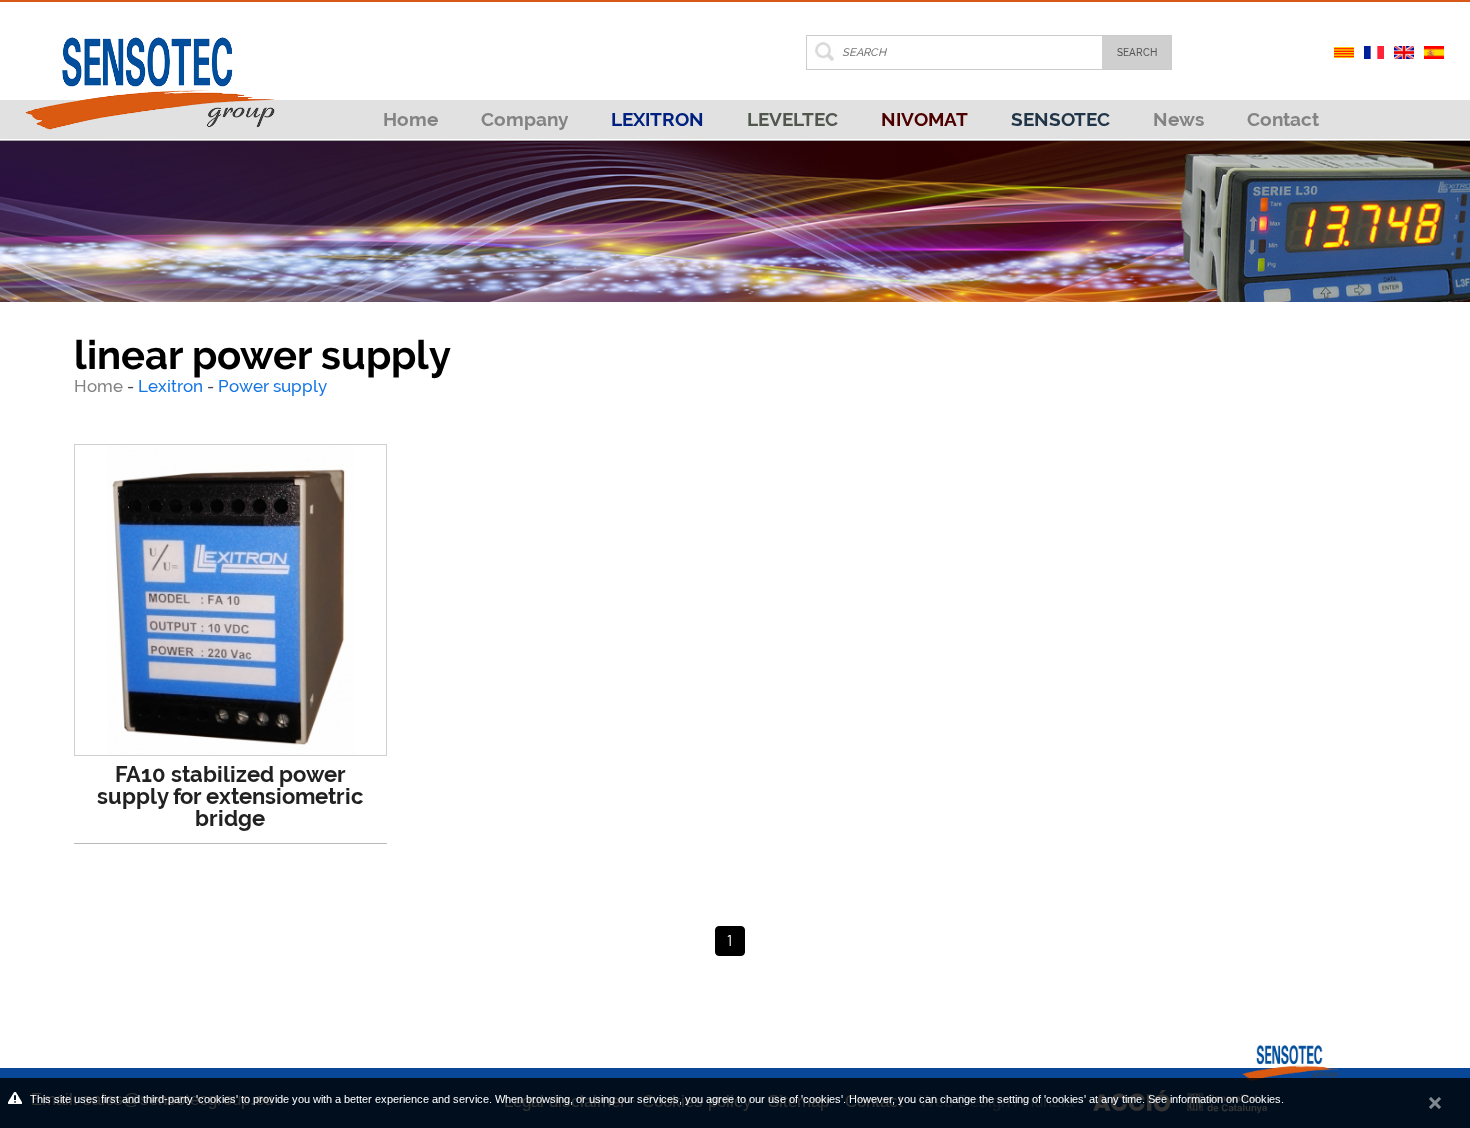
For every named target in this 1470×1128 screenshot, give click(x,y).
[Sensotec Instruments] (149, 65)
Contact (1283, 119)
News (1178, 119)
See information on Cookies (1214, 1099)
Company (524, 119)
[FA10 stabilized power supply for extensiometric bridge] (230, 600)
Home (410, 119)
